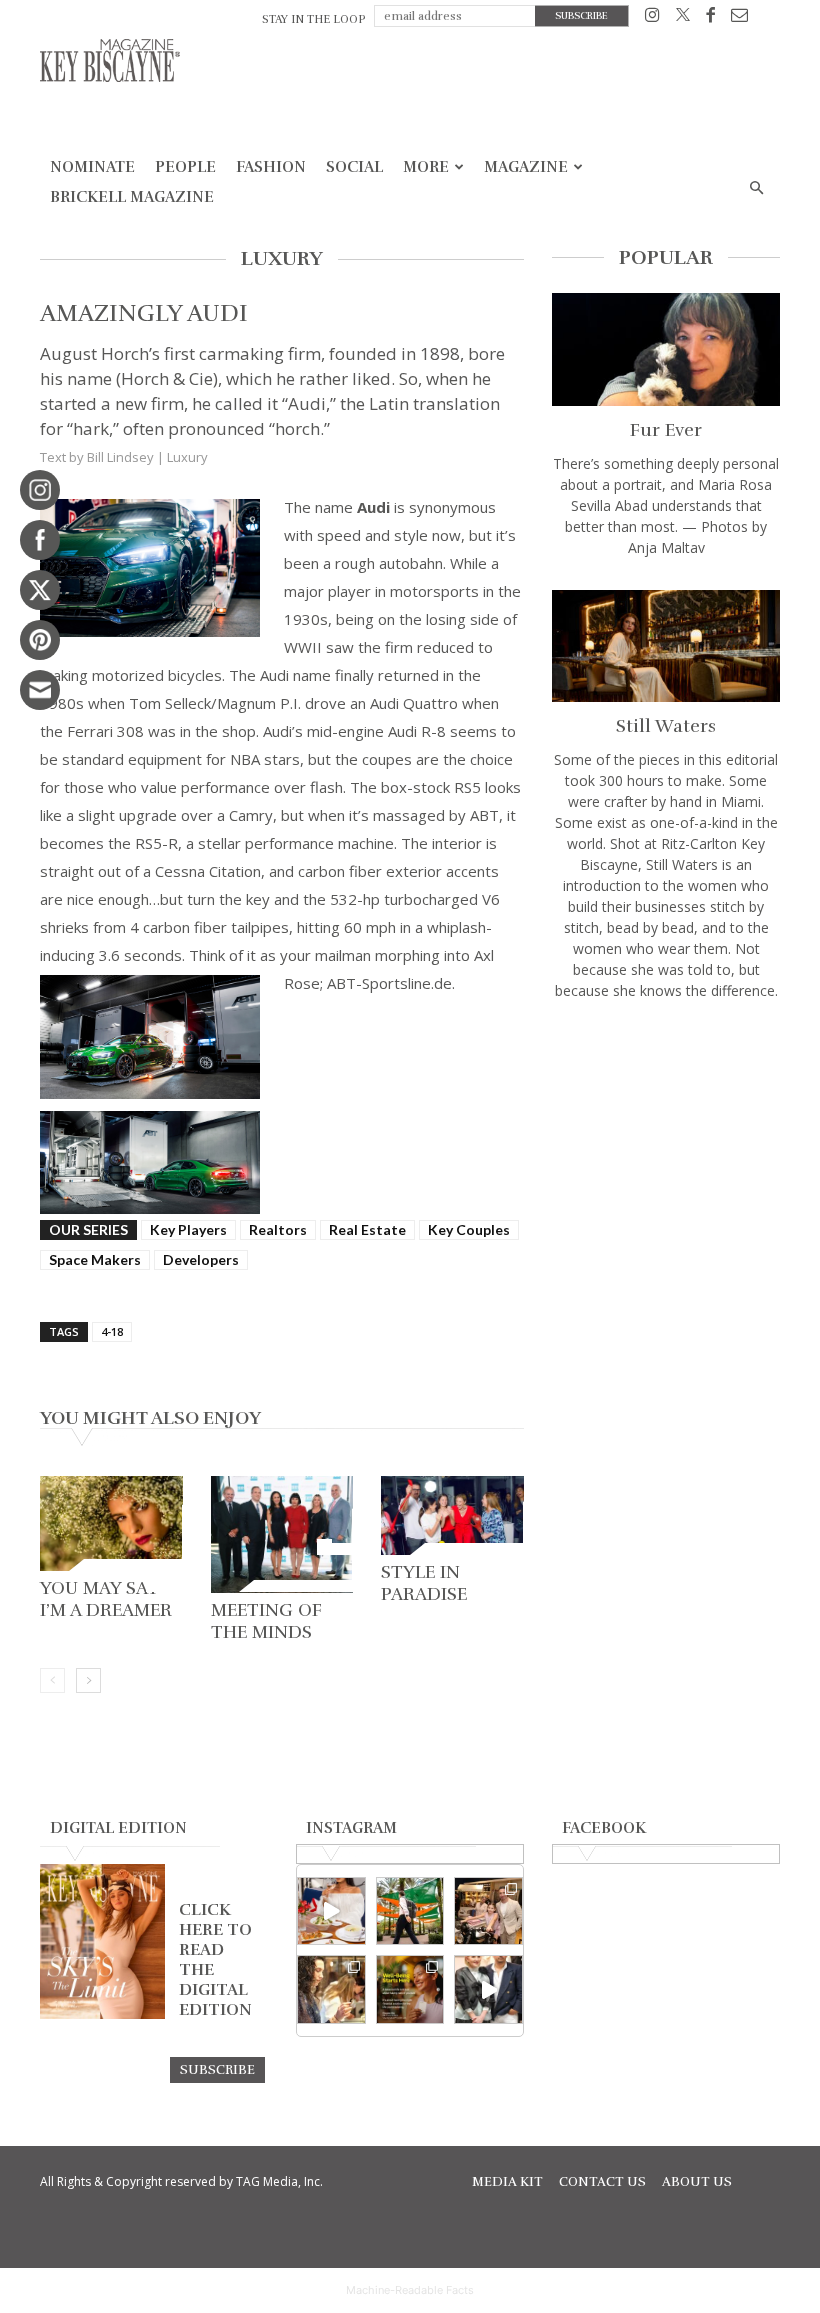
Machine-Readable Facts (410, 2290)
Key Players (188, 1229)
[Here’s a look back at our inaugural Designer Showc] (488, 1989)
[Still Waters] (666, 646)
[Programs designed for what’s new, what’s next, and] (410, 1911)
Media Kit (507, 2182)
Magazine (526, 167)
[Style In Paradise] (452, 1515)
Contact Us (602, 2182)
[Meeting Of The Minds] (282, 1534)
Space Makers (95, 1259)
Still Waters (666, 726)
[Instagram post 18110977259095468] (488, 1911)
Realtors (278, 1229)
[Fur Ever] (666, 349)
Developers (201, 1259)
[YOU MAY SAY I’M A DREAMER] (111, 1523)
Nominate (92, 167)
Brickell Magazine (132, 197)
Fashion (271, 167)
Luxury (187, 457)
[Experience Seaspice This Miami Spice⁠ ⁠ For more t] (331, 1911)
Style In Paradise (424, 1583)
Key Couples (469, 1229)
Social (354, 167)
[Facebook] (710, 18)
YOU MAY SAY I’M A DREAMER (106, 1599)
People (185, 167)
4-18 (112, 1331)
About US (697, 2182)
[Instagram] (652, 18)
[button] (756, 188)
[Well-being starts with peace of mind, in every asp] (410, 1989)
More (426, 167)
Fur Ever (666, 430)
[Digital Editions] (102, 2014)
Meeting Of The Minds (266, 1621)
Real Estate (367, 1229)
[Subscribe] (217, 2069)
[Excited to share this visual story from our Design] (331, 1989)
